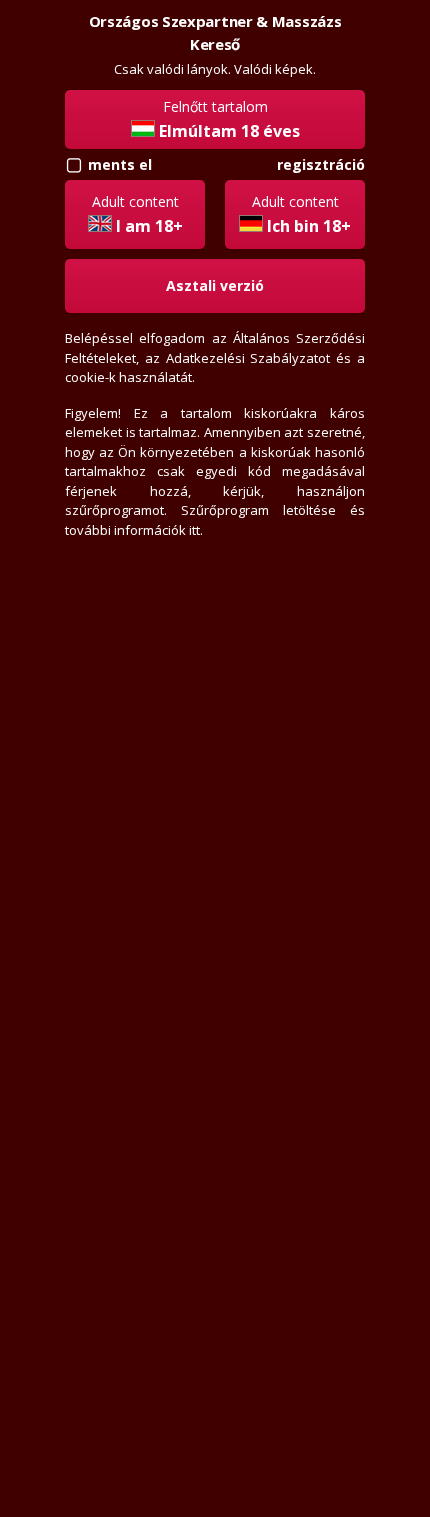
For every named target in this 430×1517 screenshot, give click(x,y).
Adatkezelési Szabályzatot (248, 358)
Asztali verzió (215, 285)
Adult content (137, 214)
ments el (120, 164)
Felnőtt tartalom (229, 119)
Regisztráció (321, 164)
